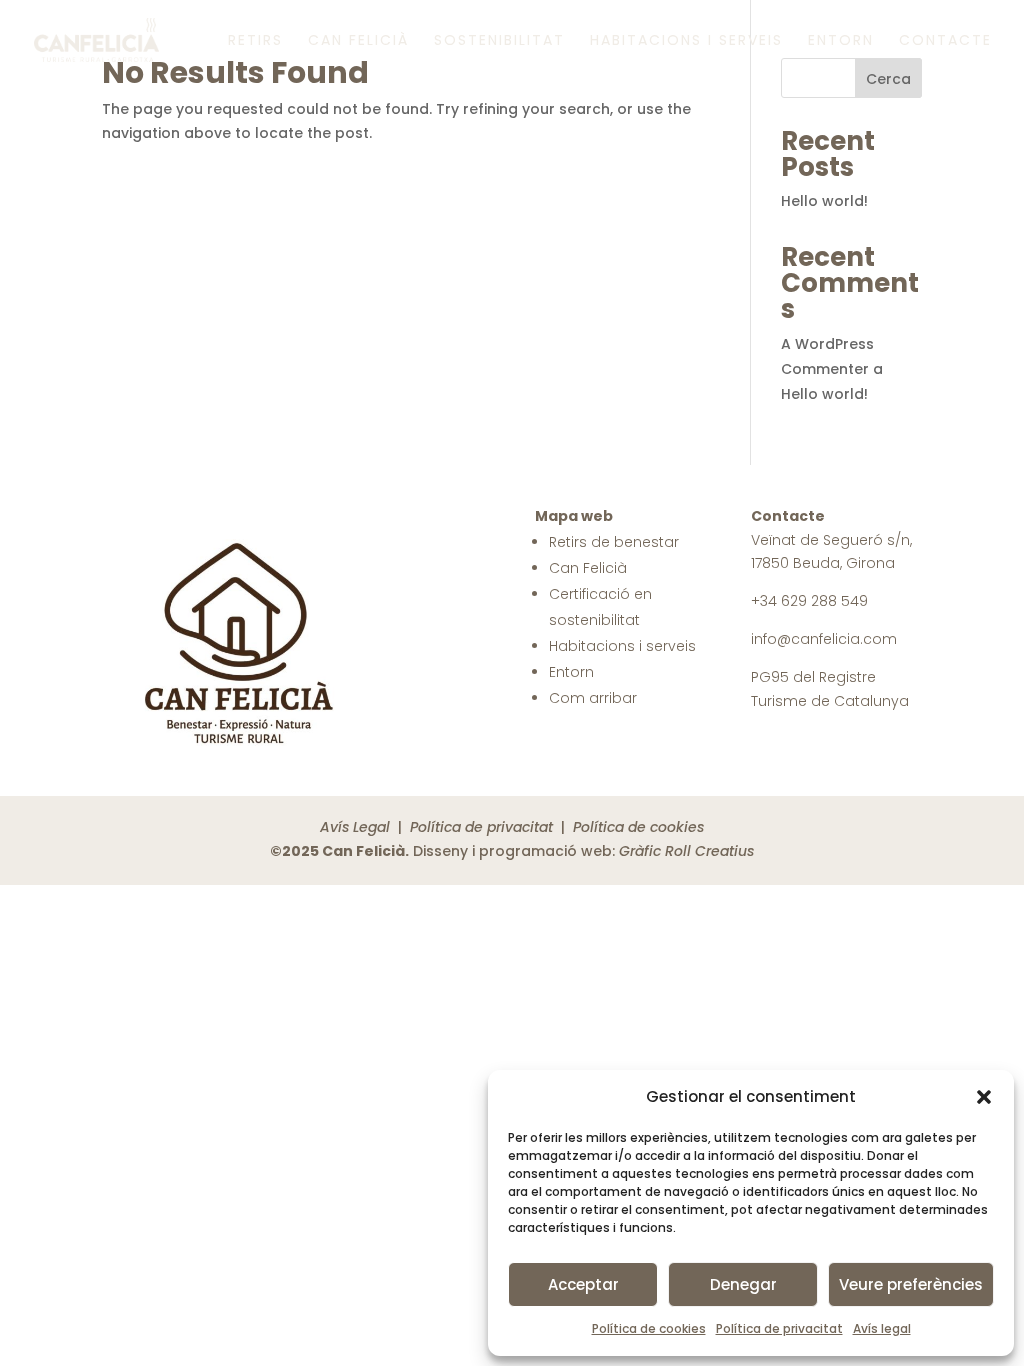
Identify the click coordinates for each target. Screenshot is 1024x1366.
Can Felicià (358, 41)
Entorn (841, 41)
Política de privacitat (779, 1328)
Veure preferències (911, 1284)
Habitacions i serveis (686, 41)
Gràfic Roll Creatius (686, 851)
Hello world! (824, 201)
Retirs (255, 41)
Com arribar (593, 698)
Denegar (743, 1284)
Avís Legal (355, 827)
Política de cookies (649, 1328)
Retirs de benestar (614, 542)
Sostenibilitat (499, 41)
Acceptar (583, 1284)
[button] (984, 1097)
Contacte (945, 41)
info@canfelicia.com (824, 639)
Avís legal (882, 1328)
